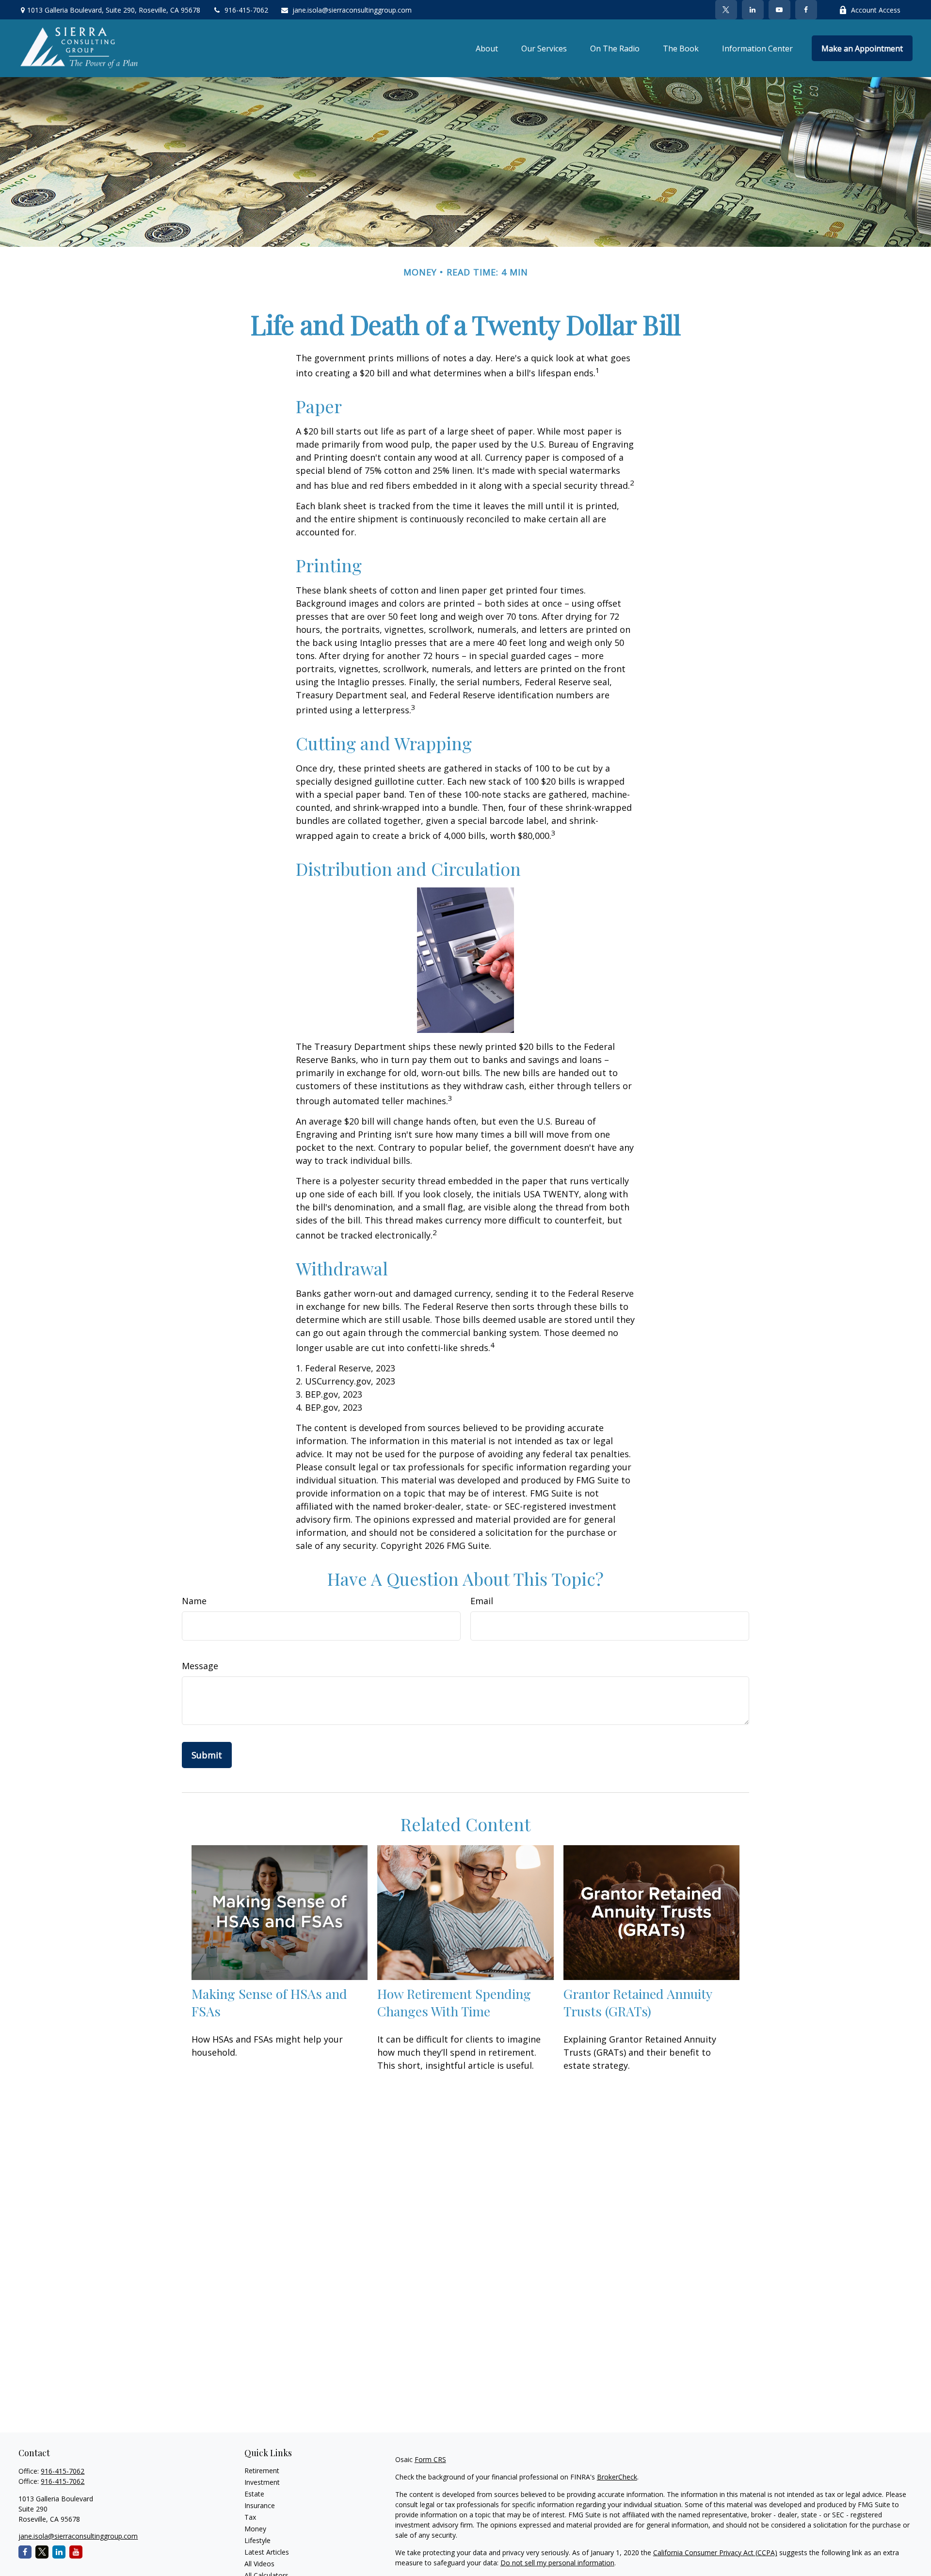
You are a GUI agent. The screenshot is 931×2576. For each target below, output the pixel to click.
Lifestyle (257, 2540)
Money (255, 2529)
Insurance (260, 2505)
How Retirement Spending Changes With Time (454, 2002)
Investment (262, 2482)
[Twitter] (726, 10)
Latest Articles (267, 2552)
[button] (487, 48)
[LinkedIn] (753, 10)
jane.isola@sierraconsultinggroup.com (352, 10)
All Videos (259, 2564)
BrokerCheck (617, 2477)
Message (200, 1666)
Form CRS (430, 2459)
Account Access (876, 10)
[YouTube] (779, 10)
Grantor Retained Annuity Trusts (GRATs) (638, 2002)
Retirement (262, 2471)
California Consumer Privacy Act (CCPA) (715, 2552)
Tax (250, 2517)
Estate (254, 2494)
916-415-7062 (246, 10)
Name (194, 1601)
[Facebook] (806, 10)
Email (482, 1601)
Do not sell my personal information (557, 2563)
